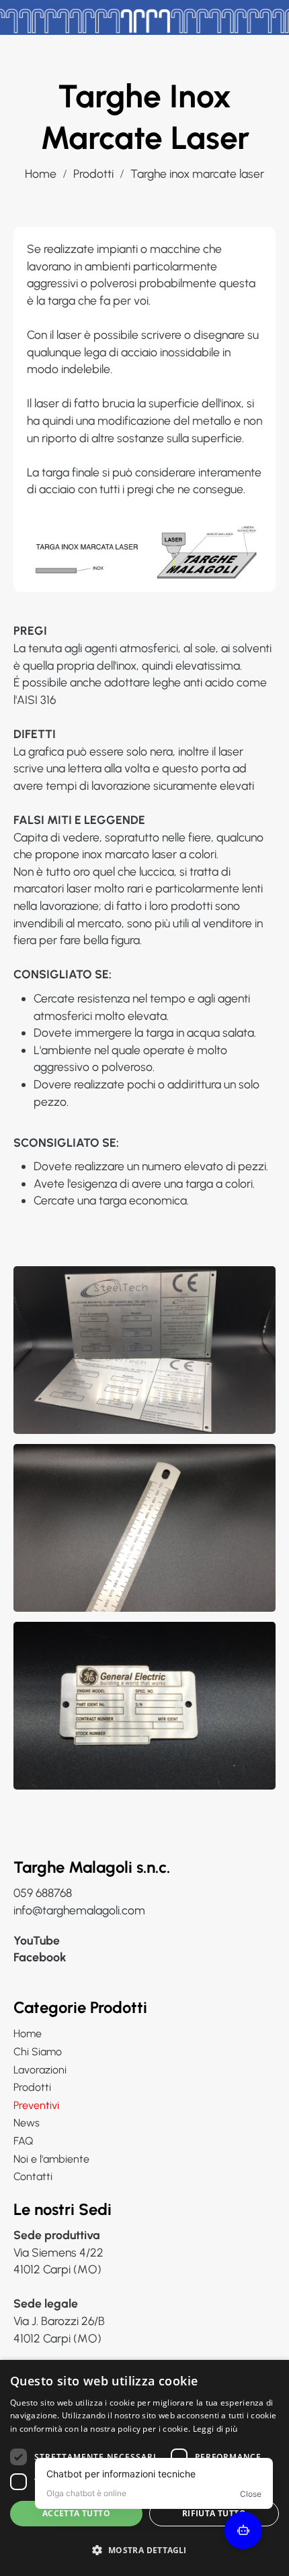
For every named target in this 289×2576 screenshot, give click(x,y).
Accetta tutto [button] (76, 2513)
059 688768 (43, 1893)
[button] (144, 2551)
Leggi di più (215, 2429)
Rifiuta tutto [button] (214, 2513)
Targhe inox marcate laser (197, 173)
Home (41, 173)
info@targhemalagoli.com (79, 1910)
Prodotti (93, 173)
